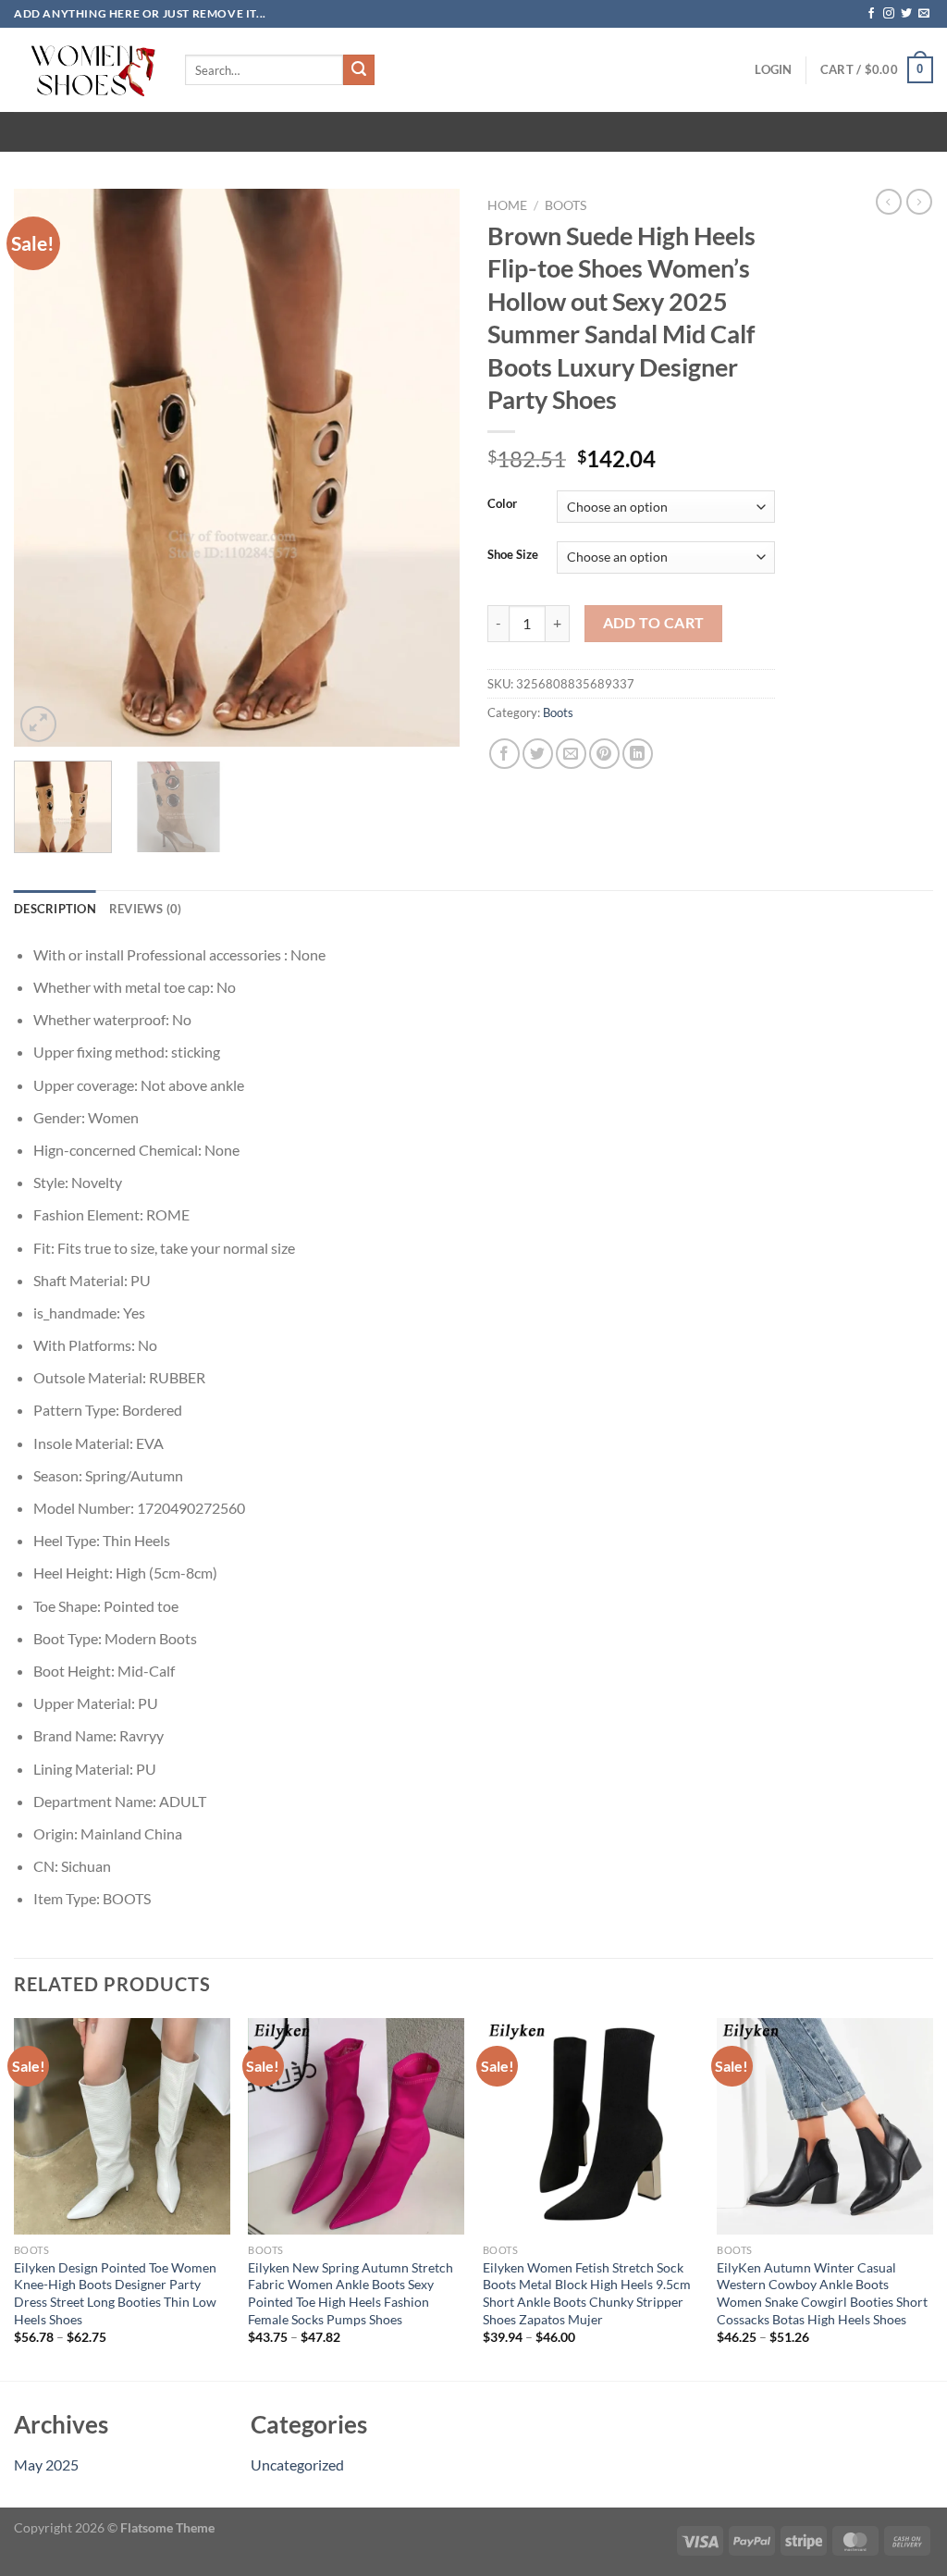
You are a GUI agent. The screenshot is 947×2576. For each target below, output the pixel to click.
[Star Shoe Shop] (86, 70)
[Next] (427, 468)
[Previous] (46, 468)
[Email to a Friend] (571, 754)
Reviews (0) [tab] (146, 909)
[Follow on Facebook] (871, 14)
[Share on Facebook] (504, 754)
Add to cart (654, 623)
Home (507, 205)
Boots (566, 205)
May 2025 (46, 2465)
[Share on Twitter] (538, 754)
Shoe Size (513, 555)
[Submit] (359, 70)
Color (502, 504)
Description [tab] (55, 909)
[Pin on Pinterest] (604, 754)
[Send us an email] (924, 14)
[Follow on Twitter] (906, 14)
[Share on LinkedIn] (638, 754)
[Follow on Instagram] (889, 14)
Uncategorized (297, 2465)
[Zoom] (38, 724)
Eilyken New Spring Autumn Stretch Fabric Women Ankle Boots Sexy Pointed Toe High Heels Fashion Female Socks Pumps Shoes (351, 2293)
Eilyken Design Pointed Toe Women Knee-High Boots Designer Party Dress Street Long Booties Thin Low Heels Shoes (115, 2293)
